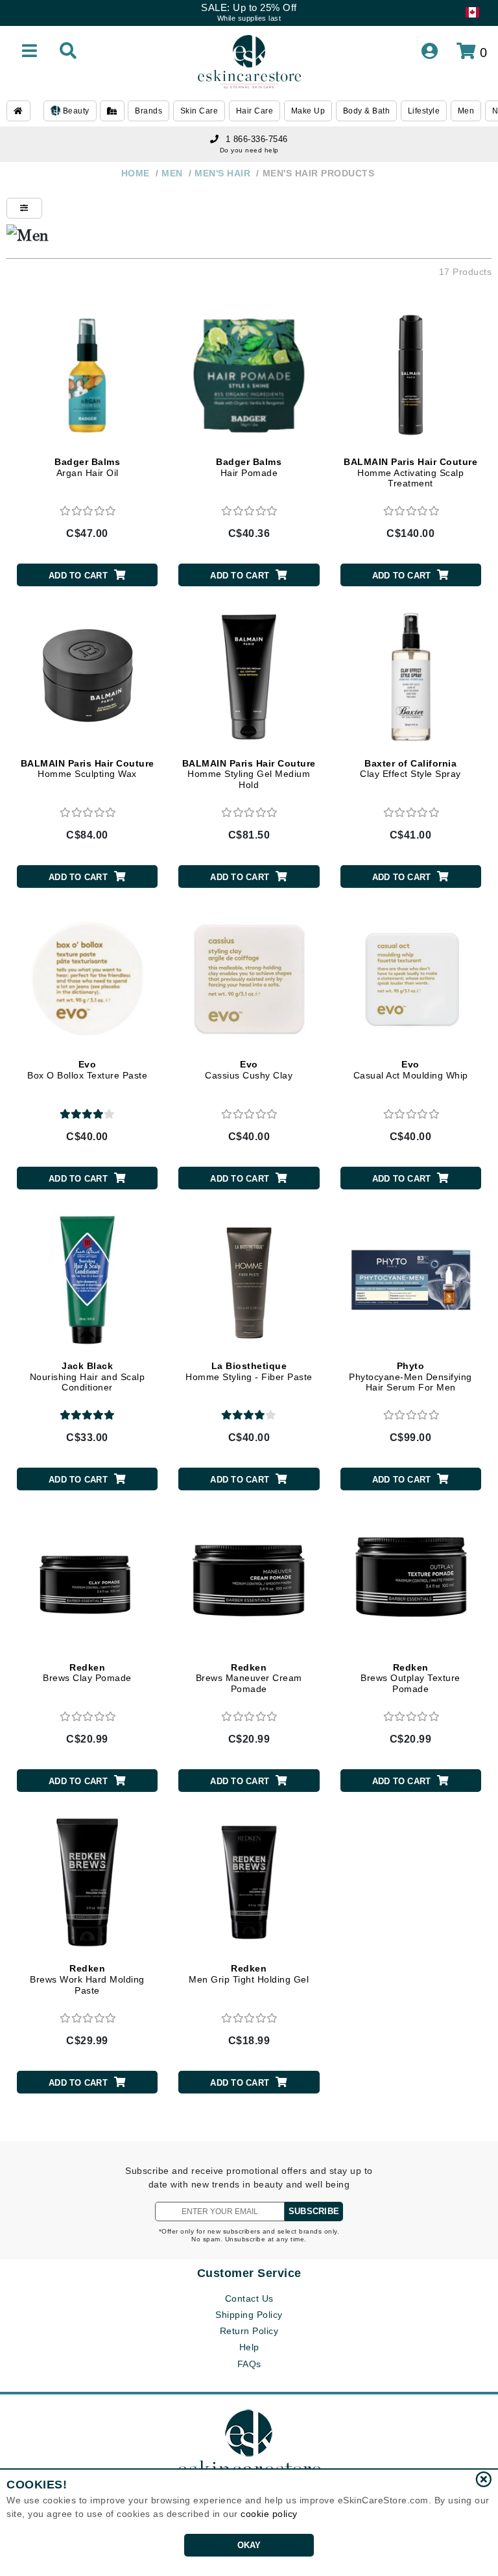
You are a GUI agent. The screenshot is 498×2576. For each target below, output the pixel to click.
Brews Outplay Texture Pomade (410, 1678)
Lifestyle (424, 111)
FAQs (249, 2364)
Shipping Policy (249, 2315)
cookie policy (269, 2514)
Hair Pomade (249, 467)
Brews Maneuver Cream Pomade (249, 1678)
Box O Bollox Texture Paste (87, 1070)
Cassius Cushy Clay (249, 1070)
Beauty (75, 111)
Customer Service (249, 2273)
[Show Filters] (24, 208)
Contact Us (249, 2298)
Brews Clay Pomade (87, 1673)
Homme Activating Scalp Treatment (410, 473)
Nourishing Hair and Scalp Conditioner (88, 1377)
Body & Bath (367, 111)
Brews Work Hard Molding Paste (87, 1979)
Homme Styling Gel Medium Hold (249, 774)
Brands (148, 111)
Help (249, 2347)
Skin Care (199, 111)
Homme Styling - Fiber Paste (249, 1371)
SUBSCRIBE (314, 2211)
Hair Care (255, 111)
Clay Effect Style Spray (410, 769)
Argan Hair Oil (87, 467)
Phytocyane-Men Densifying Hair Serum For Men (410, 1377)
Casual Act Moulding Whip (411, 1070)
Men (466, 111)
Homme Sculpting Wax (88, 769)
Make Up (308, 111)
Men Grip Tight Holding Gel (249, 1974)
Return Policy (249, 2331)
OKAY (249, 2545)
